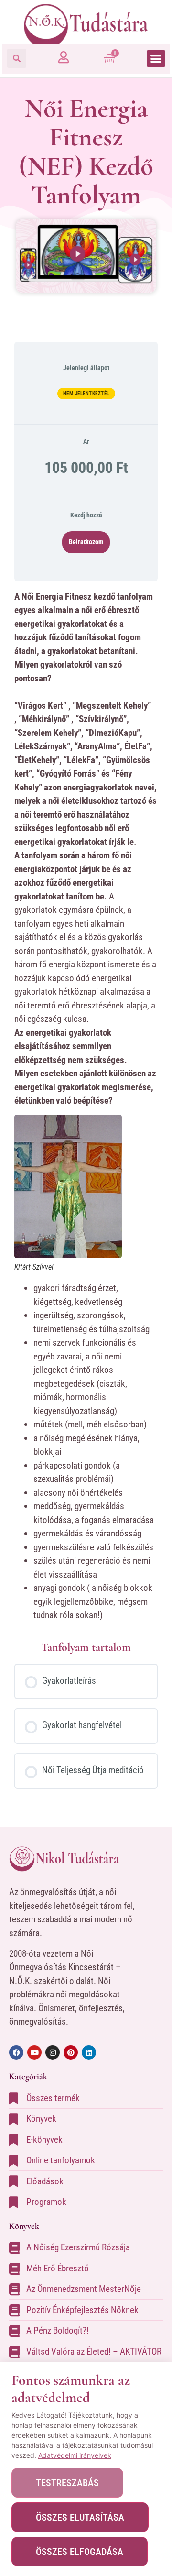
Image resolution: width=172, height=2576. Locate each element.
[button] (17, 58)
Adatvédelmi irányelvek (75, 2455)
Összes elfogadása (80, 2552)
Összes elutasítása (80, 2517)
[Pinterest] (71, 2052)
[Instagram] (53, 2052)
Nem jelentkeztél (86, 393)
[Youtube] (34, 2052)
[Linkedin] (89, 2052)
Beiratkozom (86, 542)
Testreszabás (67, 2483)
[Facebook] (16, 2052)
